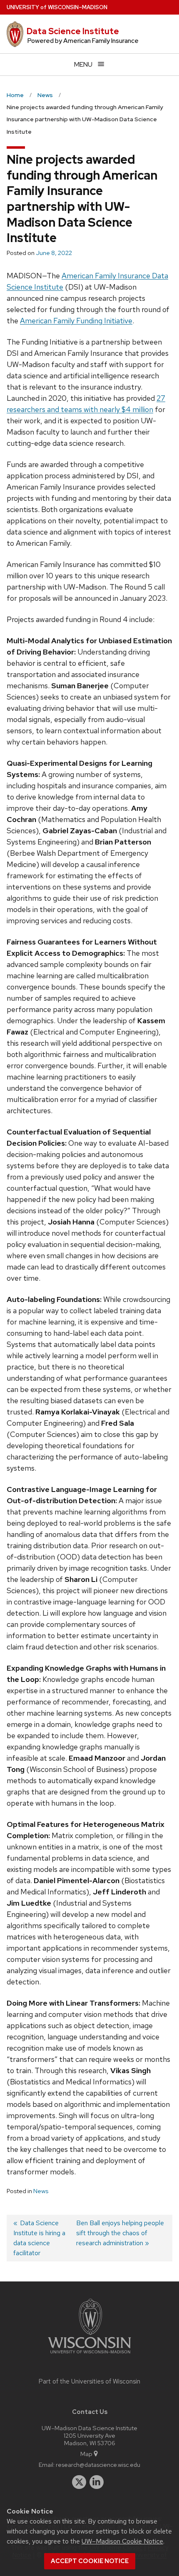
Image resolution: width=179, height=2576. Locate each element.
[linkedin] (97, 2482)
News (41, 2191)
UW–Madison (57, 7)
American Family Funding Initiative (76, 321)
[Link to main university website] (89, 2355)
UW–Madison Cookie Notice (122, 2541)
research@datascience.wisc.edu (98, 2465)
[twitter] (79, 2482)
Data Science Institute (73, 31)
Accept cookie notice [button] (90, 2561)
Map (86, 2454)
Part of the (89, 2381)
